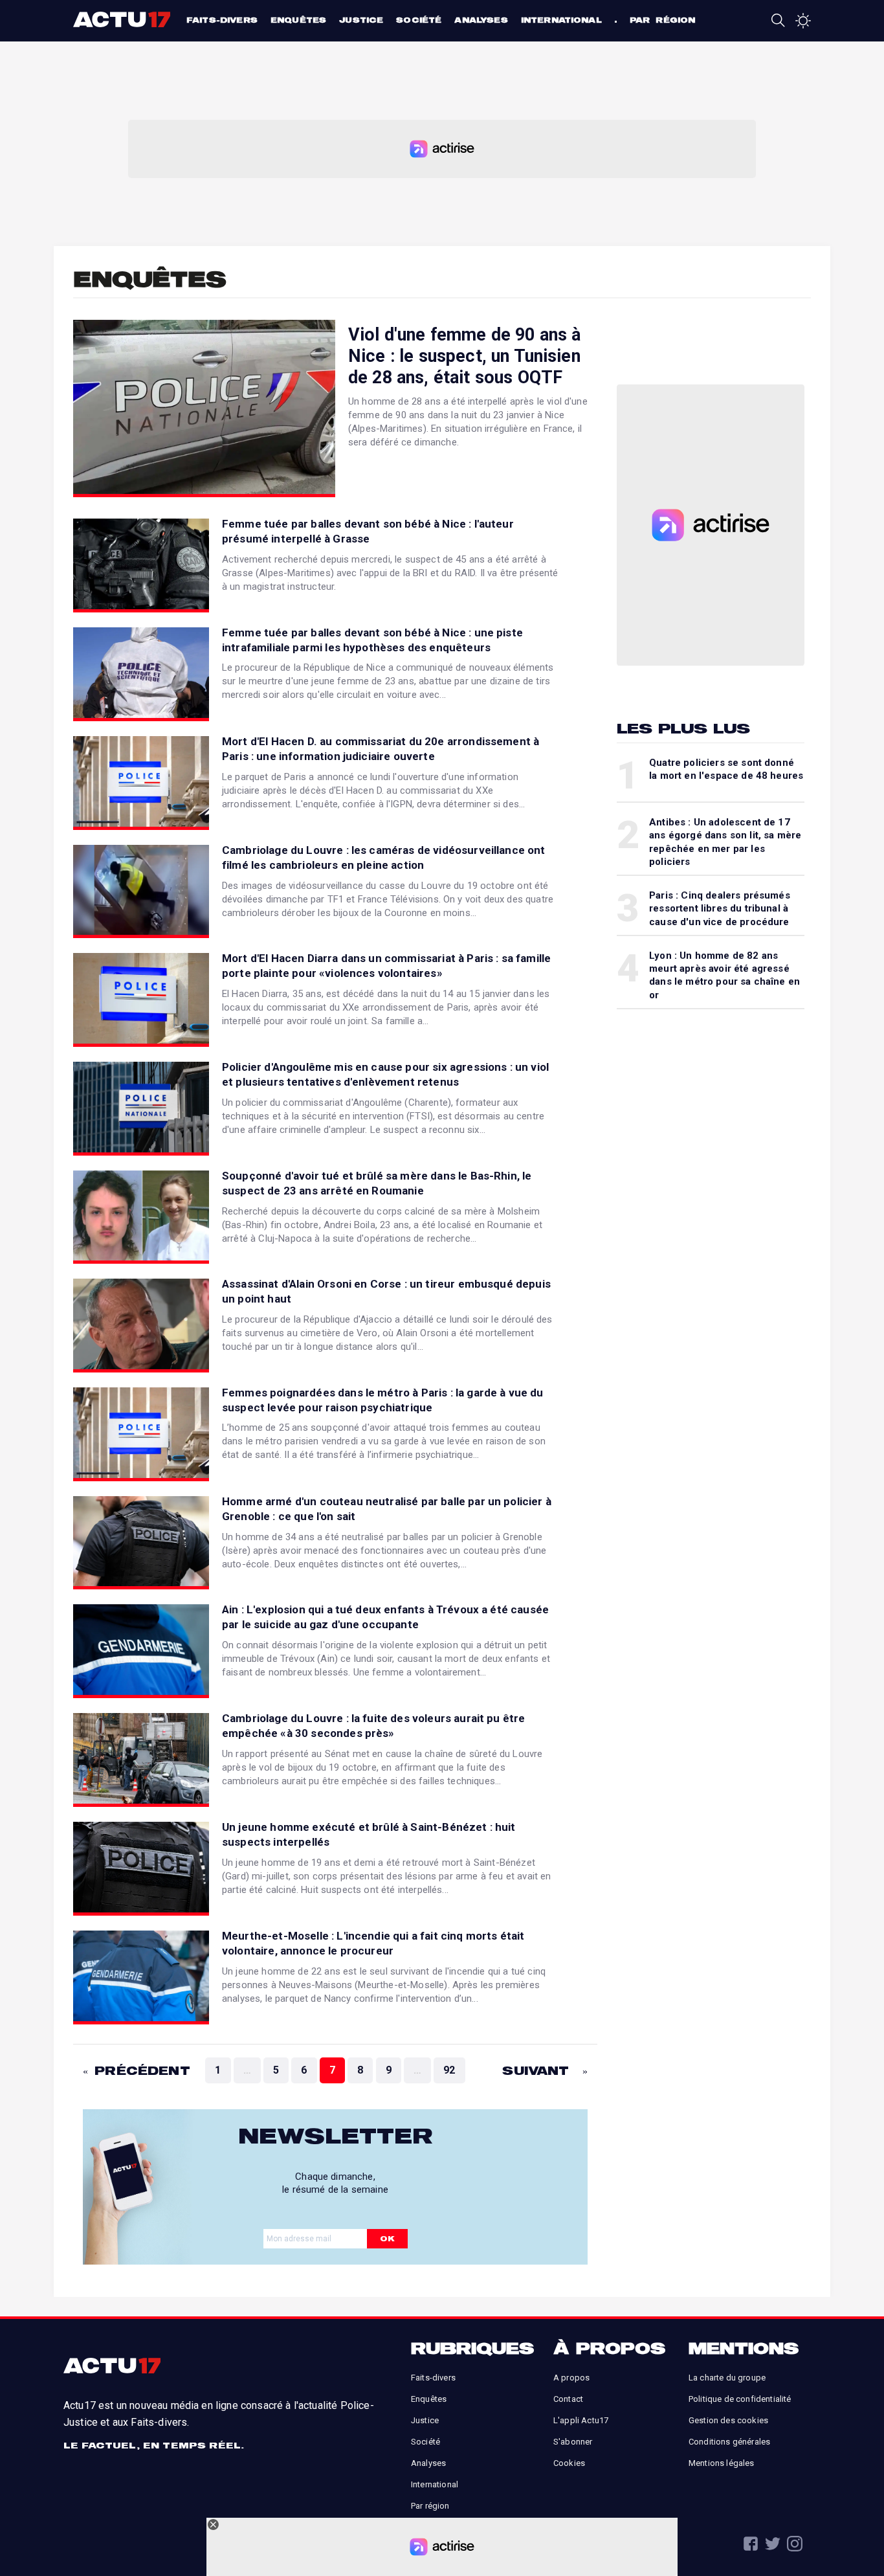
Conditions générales (729, 2442)
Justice (361, 20)
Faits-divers (222, 20)
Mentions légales (722, 2463)
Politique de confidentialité (740, 2399)
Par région (663, 20)
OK (387, 2238)
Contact (568, 2399)
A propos (571, 2378)
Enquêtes (298, 20)
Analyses (481, 20)
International (561, 20)
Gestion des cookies (728, 2420)
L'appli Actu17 (581, 2420)
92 (449, 2070)
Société (419, 20)
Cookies (569, 2463)
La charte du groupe (727, 2378)
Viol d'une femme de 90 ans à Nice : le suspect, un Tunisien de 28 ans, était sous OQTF (464, 356)
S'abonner (573, 2442)
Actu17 (123, 19)
